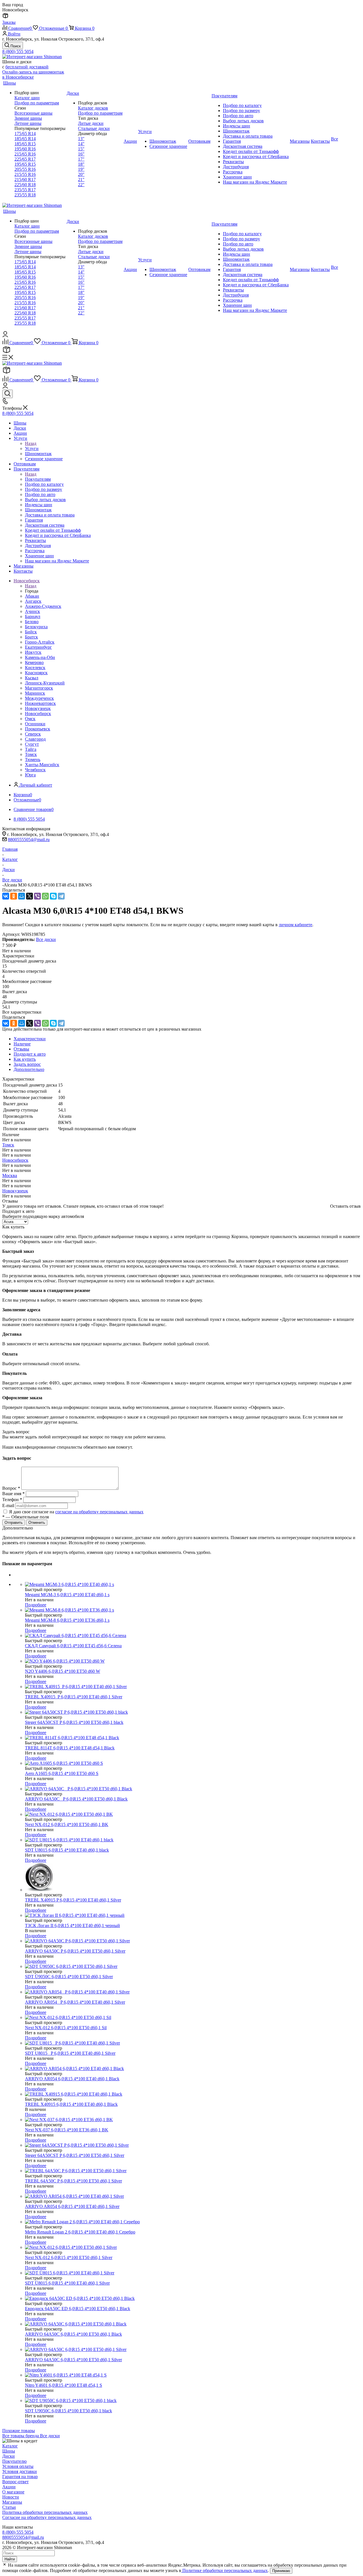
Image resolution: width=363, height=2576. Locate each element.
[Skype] (53, 896)
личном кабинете (296, 925)
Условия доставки (20, 2471)
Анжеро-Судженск (43, 606)
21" (81, 179)
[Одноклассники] (14, 896)
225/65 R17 (25, 159)
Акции (9, 2487)
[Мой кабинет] (5, 336)
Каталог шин (27, 98)
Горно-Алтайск (40, 642)
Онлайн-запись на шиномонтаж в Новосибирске (33, 74)
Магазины (12, 2502)
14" (81, 144)
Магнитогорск (39, 688)
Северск (33, 734)
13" (81, 139)
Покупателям (38, 479)
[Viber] (37, 896)
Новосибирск (38, 714)
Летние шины (28, 123)
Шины (9, 2451)
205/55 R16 (25, 169)
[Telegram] (61, 896)
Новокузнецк (38, 708)
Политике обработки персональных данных (224, 2570)
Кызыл (32, 678)
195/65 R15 (25, 164)
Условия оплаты (18, 2466)
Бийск (31, 632)
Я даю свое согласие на (76, 1512)
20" (81, 174)
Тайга (31, 749)
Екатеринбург (38, 647)
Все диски (46, 939)
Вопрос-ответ (15, 2482)
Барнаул (33, 616)
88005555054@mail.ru (29, 840)
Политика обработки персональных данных (45, 2512)
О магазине (13, 2492)
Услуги (32, 448)
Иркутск (33, 652)
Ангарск (33, 601)
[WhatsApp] (45, 896)
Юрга (30, 775)
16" (81, 154)
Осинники (35, 724)
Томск (31, 754)
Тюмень (33, 759)
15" (81, 149)
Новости (11, 2497)
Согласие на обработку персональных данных (47, 2517)
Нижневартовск (40, 703)
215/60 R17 (25, 179)
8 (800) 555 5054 (18, 52)
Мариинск (35, 693)
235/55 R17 (25, 190)
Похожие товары (19, 2431)
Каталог (10, 2446)
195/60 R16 (25, 149)
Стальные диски (94, 128)
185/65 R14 (25, 139)
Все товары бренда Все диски (31, 2436)
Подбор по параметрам (37, 103)
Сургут (32, 744)
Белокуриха (36, 627)
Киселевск (35, 668)
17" (81, 159)
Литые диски (91, 123)
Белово (32, 622)
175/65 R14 (25, 134)
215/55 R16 (25, 174)
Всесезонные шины (33, 113)
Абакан (32, 596)
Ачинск (32, 611)
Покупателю (14, 2461)
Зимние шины (28, 118)
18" (81, 164)
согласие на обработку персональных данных (99, 1512)
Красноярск (36, 673)
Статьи (9, 2507)
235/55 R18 (25, 195)
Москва (10, 1175)
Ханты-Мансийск (42, 765)
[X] (29, 896)
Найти (10, 2559)
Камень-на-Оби (40, 657)
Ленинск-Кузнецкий (45, 683)
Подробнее (36, 1605)
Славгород (35, 739)
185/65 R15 (25, 144)
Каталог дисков (93, 108)
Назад (31, 443)
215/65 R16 (25, 154)
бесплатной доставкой (27, 67)
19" (81, 169)
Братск (31, 637)
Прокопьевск (38, 729)
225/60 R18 (25, 185)
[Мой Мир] (22, 896)
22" (81, 185)
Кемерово (34, 662)
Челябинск (35, 770)
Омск (30, 719)
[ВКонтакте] (6, 896)
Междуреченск (39, 698)
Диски (9, 2456)
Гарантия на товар (20, 2477)
